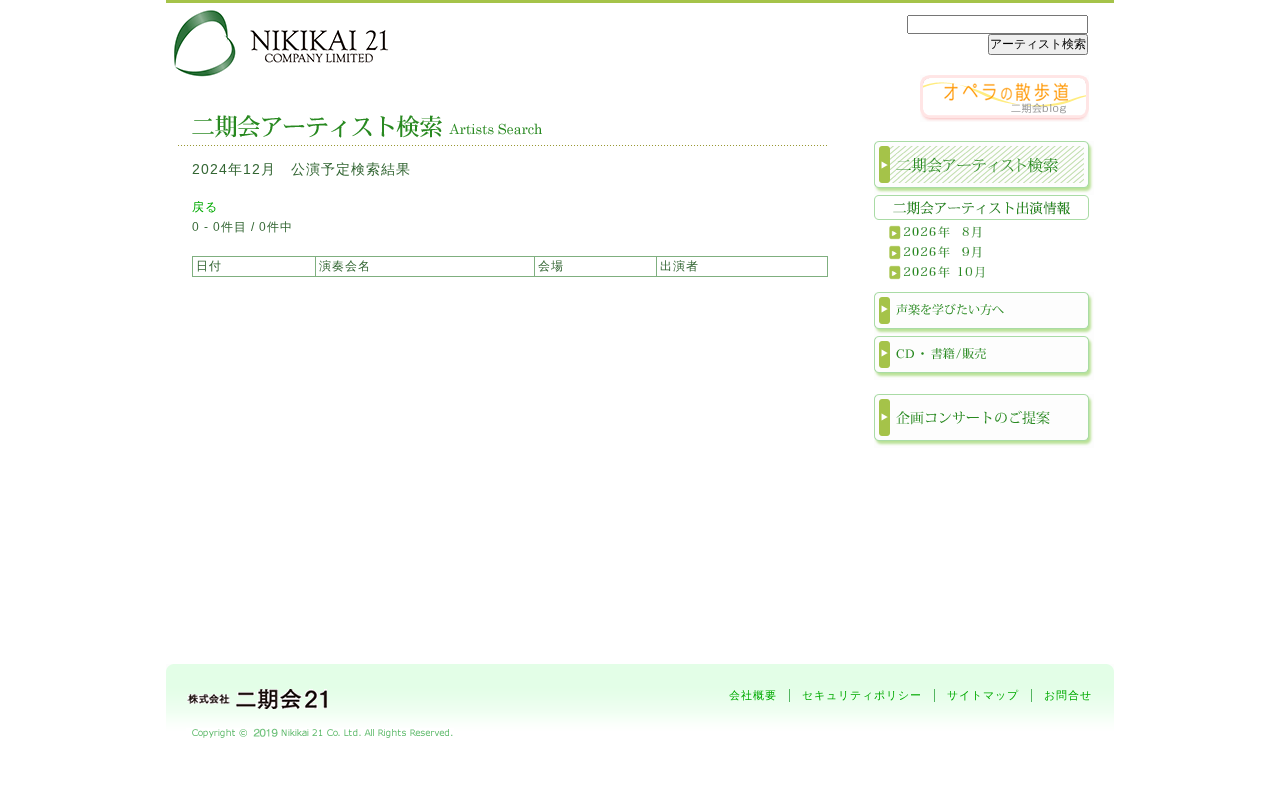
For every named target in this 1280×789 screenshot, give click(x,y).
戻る (205, 207)
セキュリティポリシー (862, 695)
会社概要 (753, 695)
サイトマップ (983, 695)
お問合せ (1068, 695)
